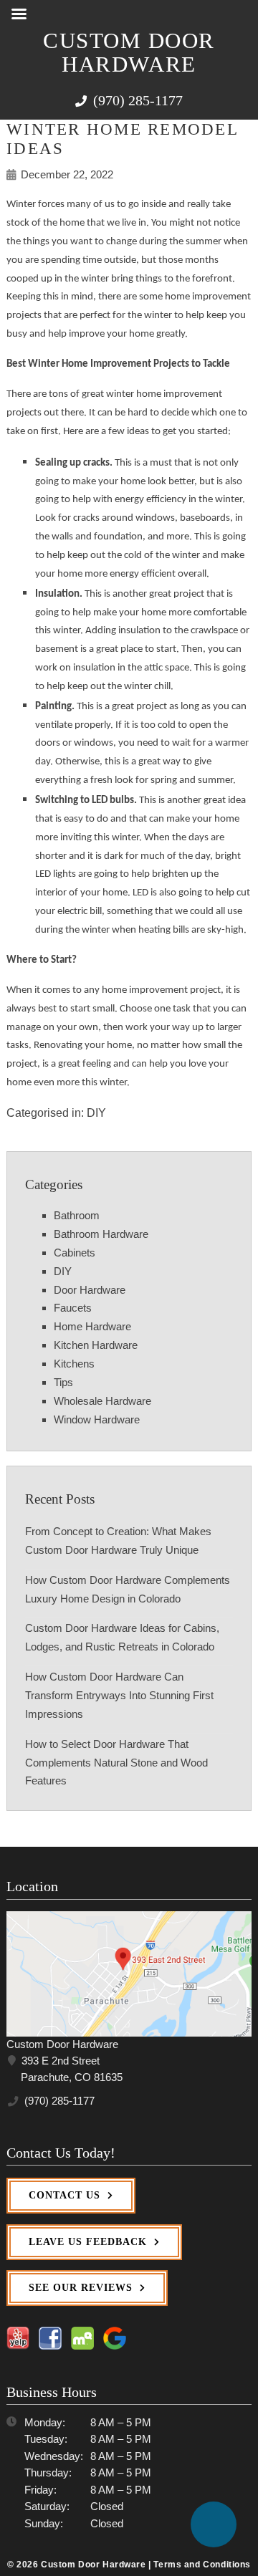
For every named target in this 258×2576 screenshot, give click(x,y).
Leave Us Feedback (88, 2242)
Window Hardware (97, 1419)
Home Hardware (92, 1326)
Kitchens (74, 1364)
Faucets (73, 1308)
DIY (96, 1112)
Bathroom (77, 1215)
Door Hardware (90, 1290)
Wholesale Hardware (102, 1401)
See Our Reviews (81, 2288)
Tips (63, 1382)
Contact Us (64, 2195)
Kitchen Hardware (96, 1345)
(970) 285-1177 (136, 100)
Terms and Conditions (202, 2564)
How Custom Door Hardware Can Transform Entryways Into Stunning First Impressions (119, 1695)
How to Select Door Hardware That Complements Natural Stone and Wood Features (116, 1763)
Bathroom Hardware (101, 1234)
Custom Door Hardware (129, 53)
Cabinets (75, 1253)
